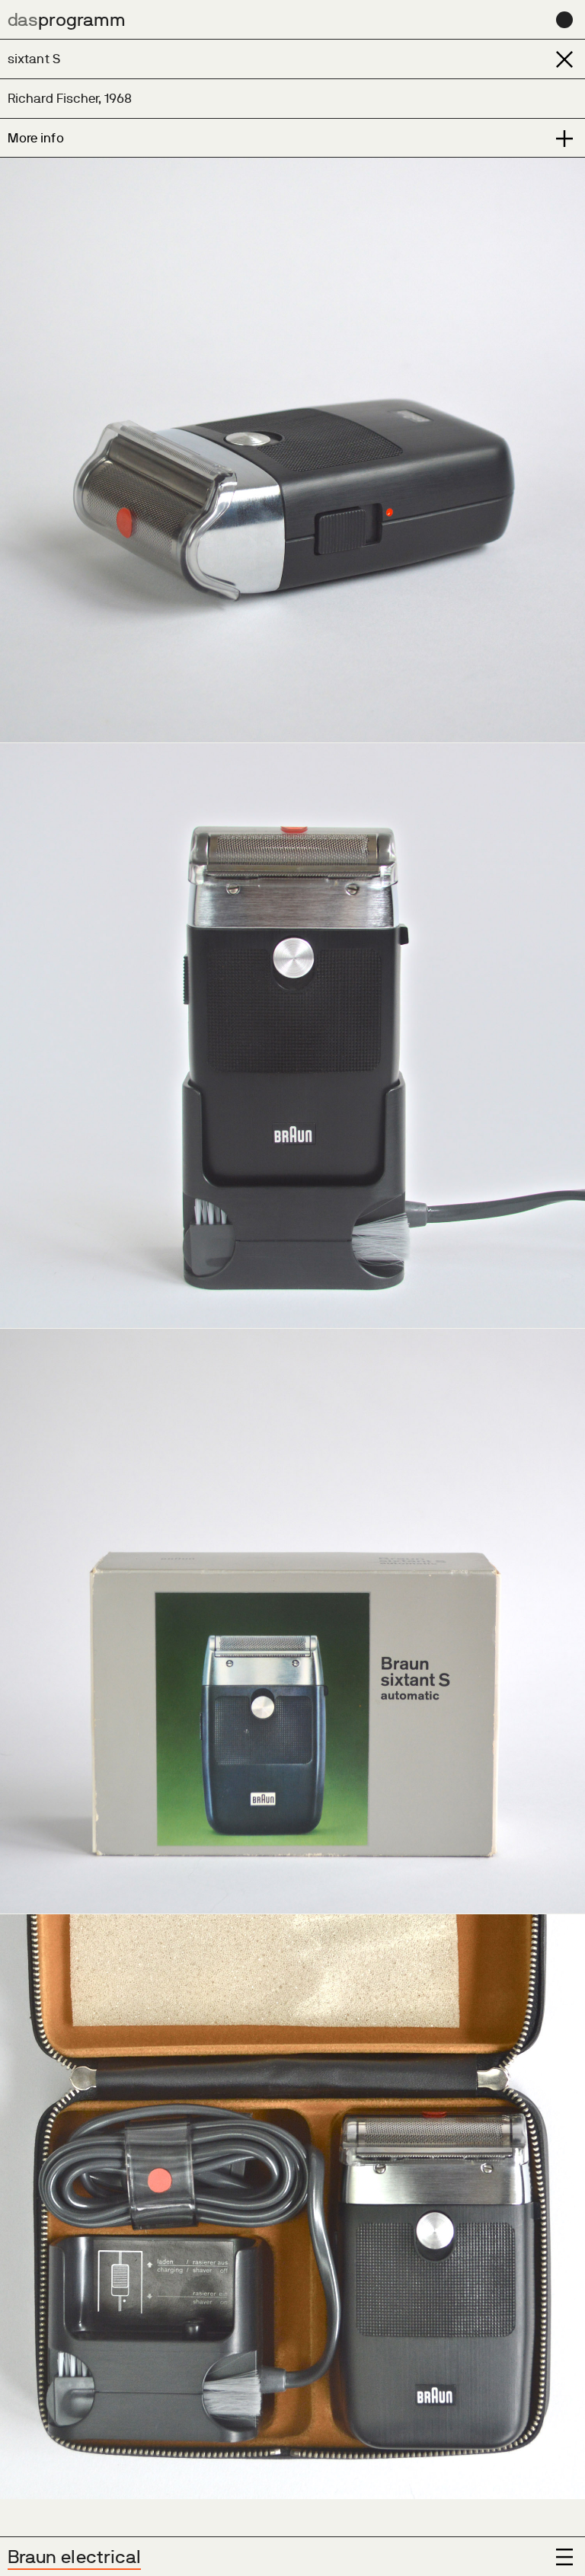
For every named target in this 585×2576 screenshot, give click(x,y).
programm (67, 19)
